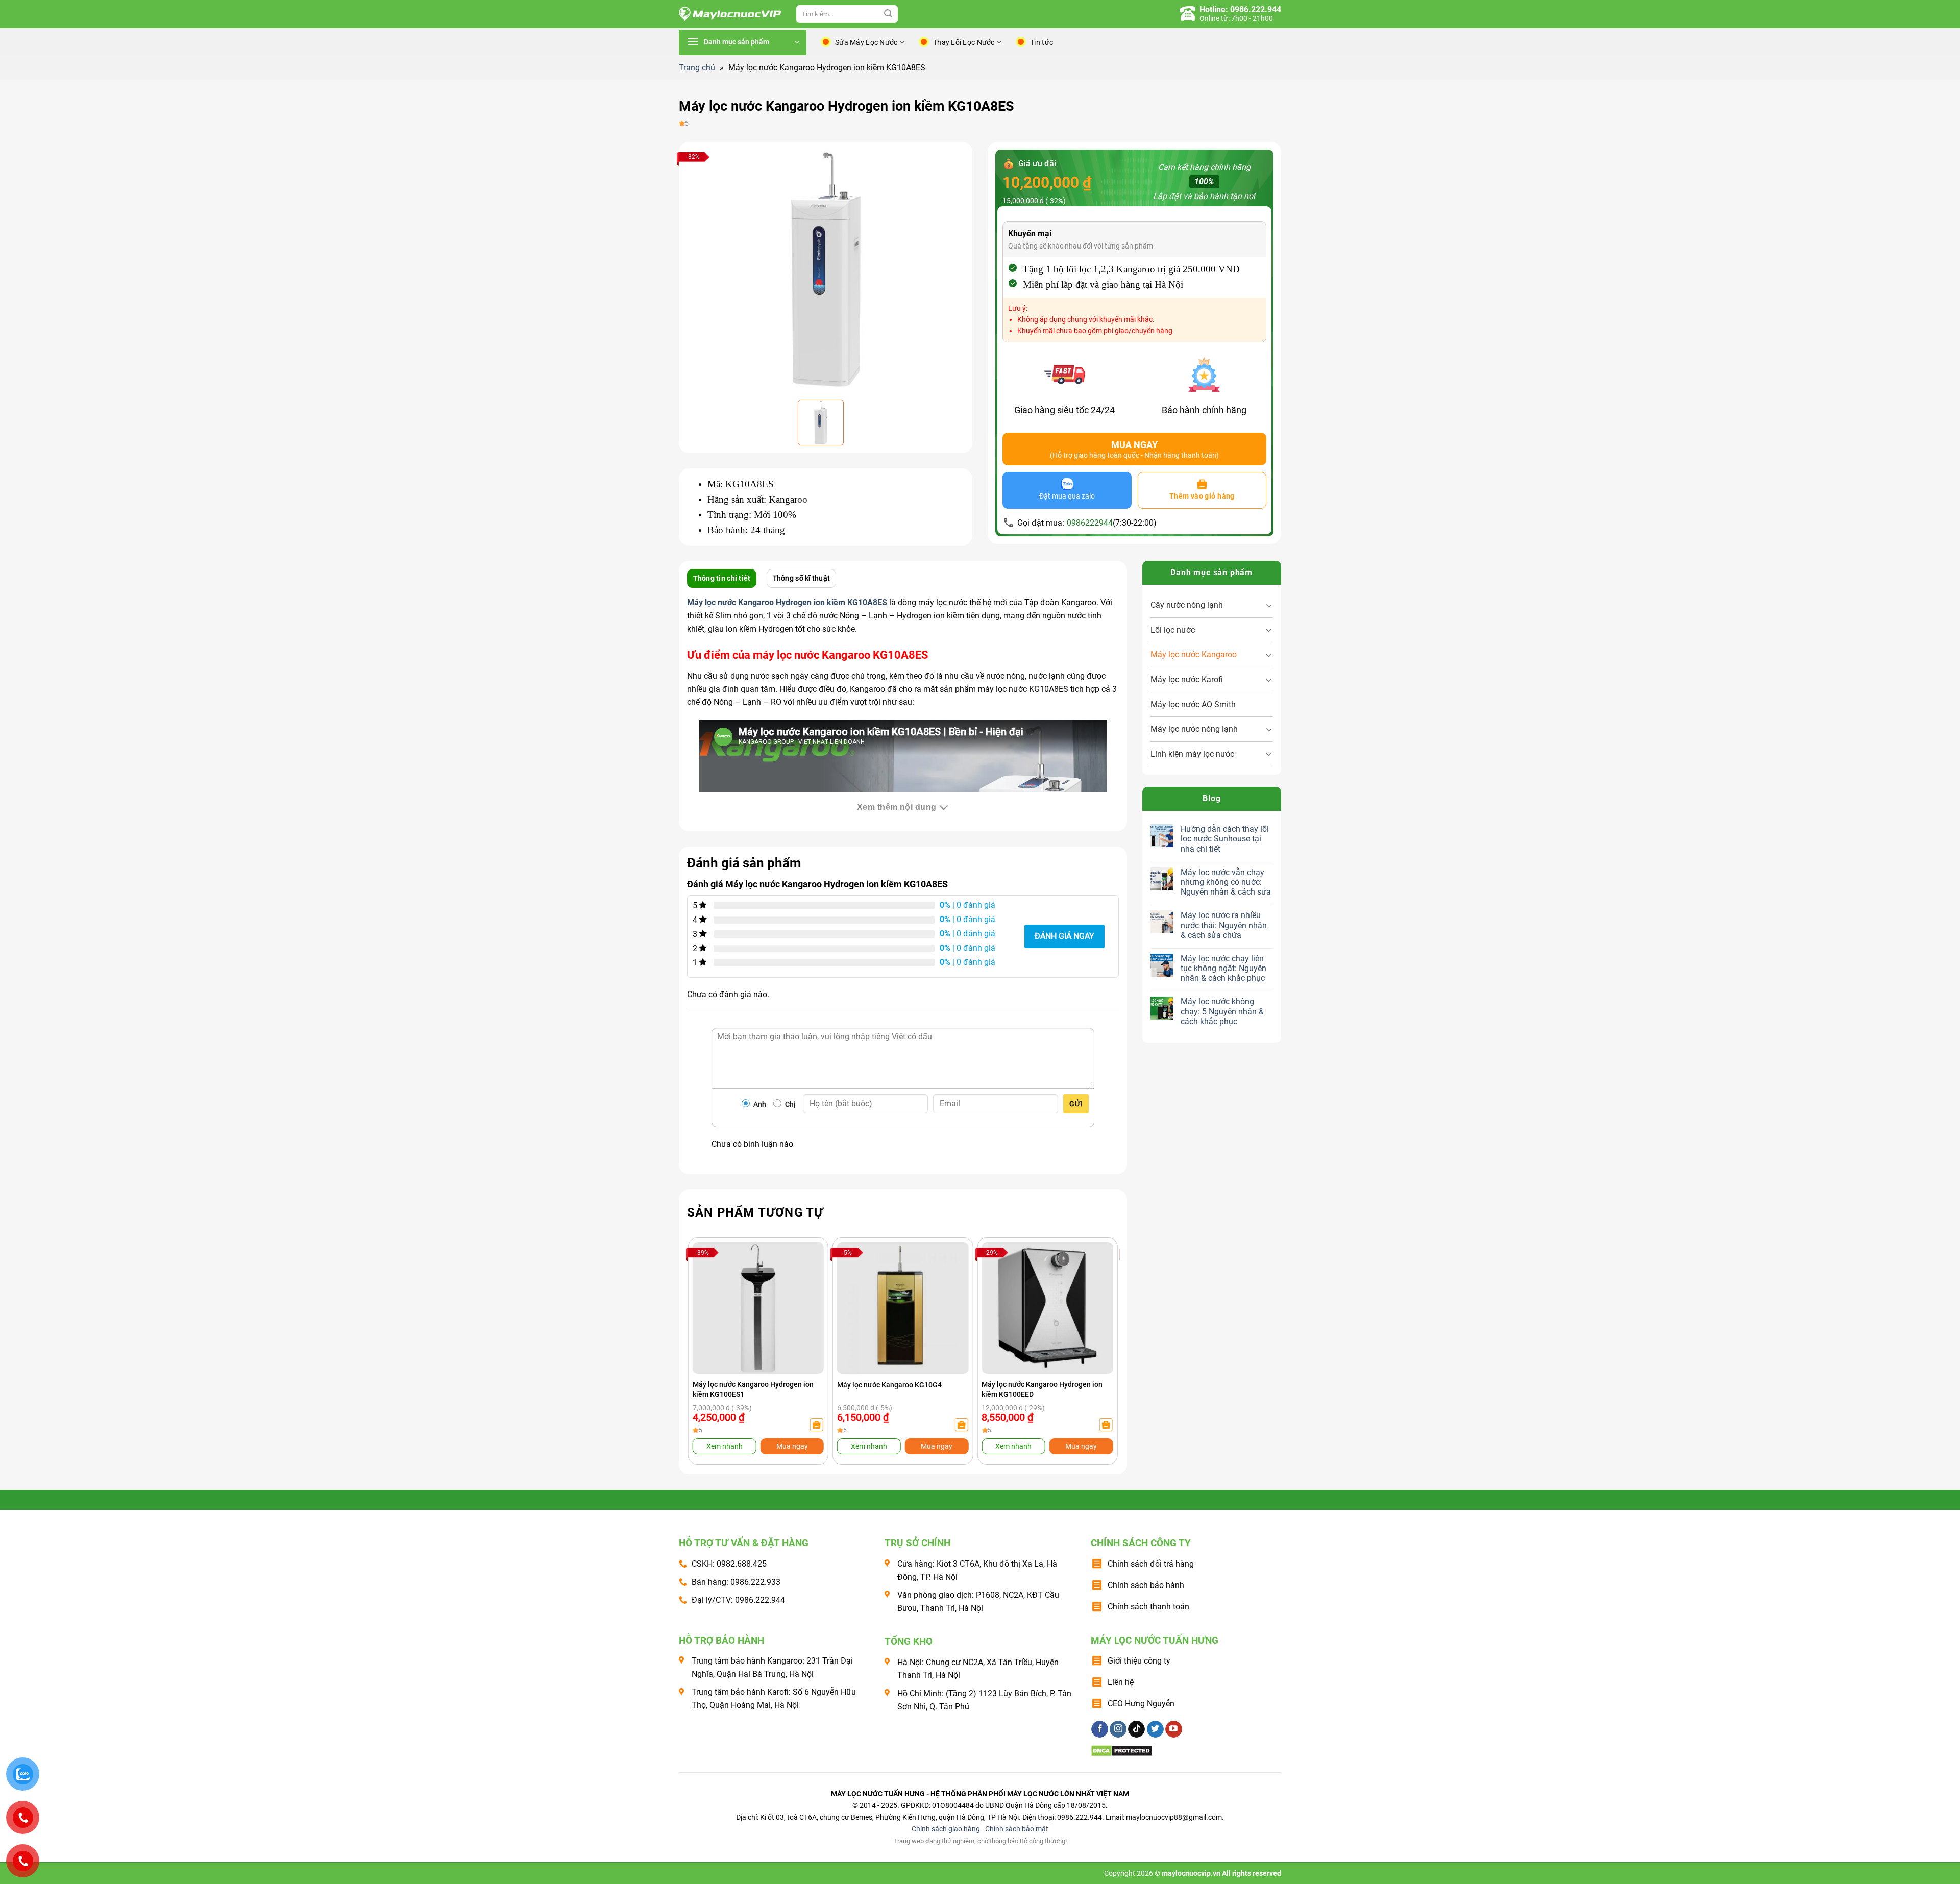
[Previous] (707, 1331)
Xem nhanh (725, 1446)
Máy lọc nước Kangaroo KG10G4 (889, 1385)
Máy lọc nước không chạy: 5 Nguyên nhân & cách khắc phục (1222, 1011)
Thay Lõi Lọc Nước (964, 42)
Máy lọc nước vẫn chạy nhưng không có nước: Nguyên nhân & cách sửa (1226, 882)
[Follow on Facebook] (1100, 1729)
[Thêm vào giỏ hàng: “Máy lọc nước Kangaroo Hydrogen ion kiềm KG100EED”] (1106, 1425)
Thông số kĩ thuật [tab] (802, 578)
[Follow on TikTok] (1136, 1729)
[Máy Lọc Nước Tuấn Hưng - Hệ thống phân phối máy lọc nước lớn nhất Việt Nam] (730, 14)
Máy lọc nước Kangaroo (1194, 654)
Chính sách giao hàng (946, 1829)
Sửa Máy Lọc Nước (866, 42)
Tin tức (1042, 42)
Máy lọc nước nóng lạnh (1194, 729)
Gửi (1076, 1104)
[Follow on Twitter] (1155, 1729)
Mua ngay (792, 1446)
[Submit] (888, 14)
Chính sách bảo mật (1017, 1829)
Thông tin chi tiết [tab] (722, 578)
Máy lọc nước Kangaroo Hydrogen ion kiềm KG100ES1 (753, 1389)
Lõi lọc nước (1173, 630)
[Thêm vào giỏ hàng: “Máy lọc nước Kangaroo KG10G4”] (961, 1425)
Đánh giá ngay (1064, 936)
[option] (826, 269)
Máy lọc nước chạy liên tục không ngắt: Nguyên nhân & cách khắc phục (1223, 968)
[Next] (1098, 1331)
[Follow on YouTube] (1174, 1729)
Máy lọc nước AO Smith (1193, 704)
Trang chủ (697, 68)
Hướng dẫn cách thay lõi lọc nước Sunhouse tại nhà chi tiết (1225, 839)
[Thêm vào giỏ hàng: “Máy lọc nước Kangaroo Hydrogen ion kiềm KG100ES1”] (817, 1425)
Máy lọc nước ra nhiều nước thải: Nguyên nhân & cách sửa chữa (1224, 925)
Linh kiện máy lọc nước (1192, 754)
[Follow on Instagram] (1118, 1729)
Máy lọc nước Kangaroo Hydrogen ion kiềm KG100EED (1042, 1389)
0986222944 (1090, 523)
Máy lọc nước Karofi (1187, 679)
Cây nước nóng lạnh (1187, 605)
